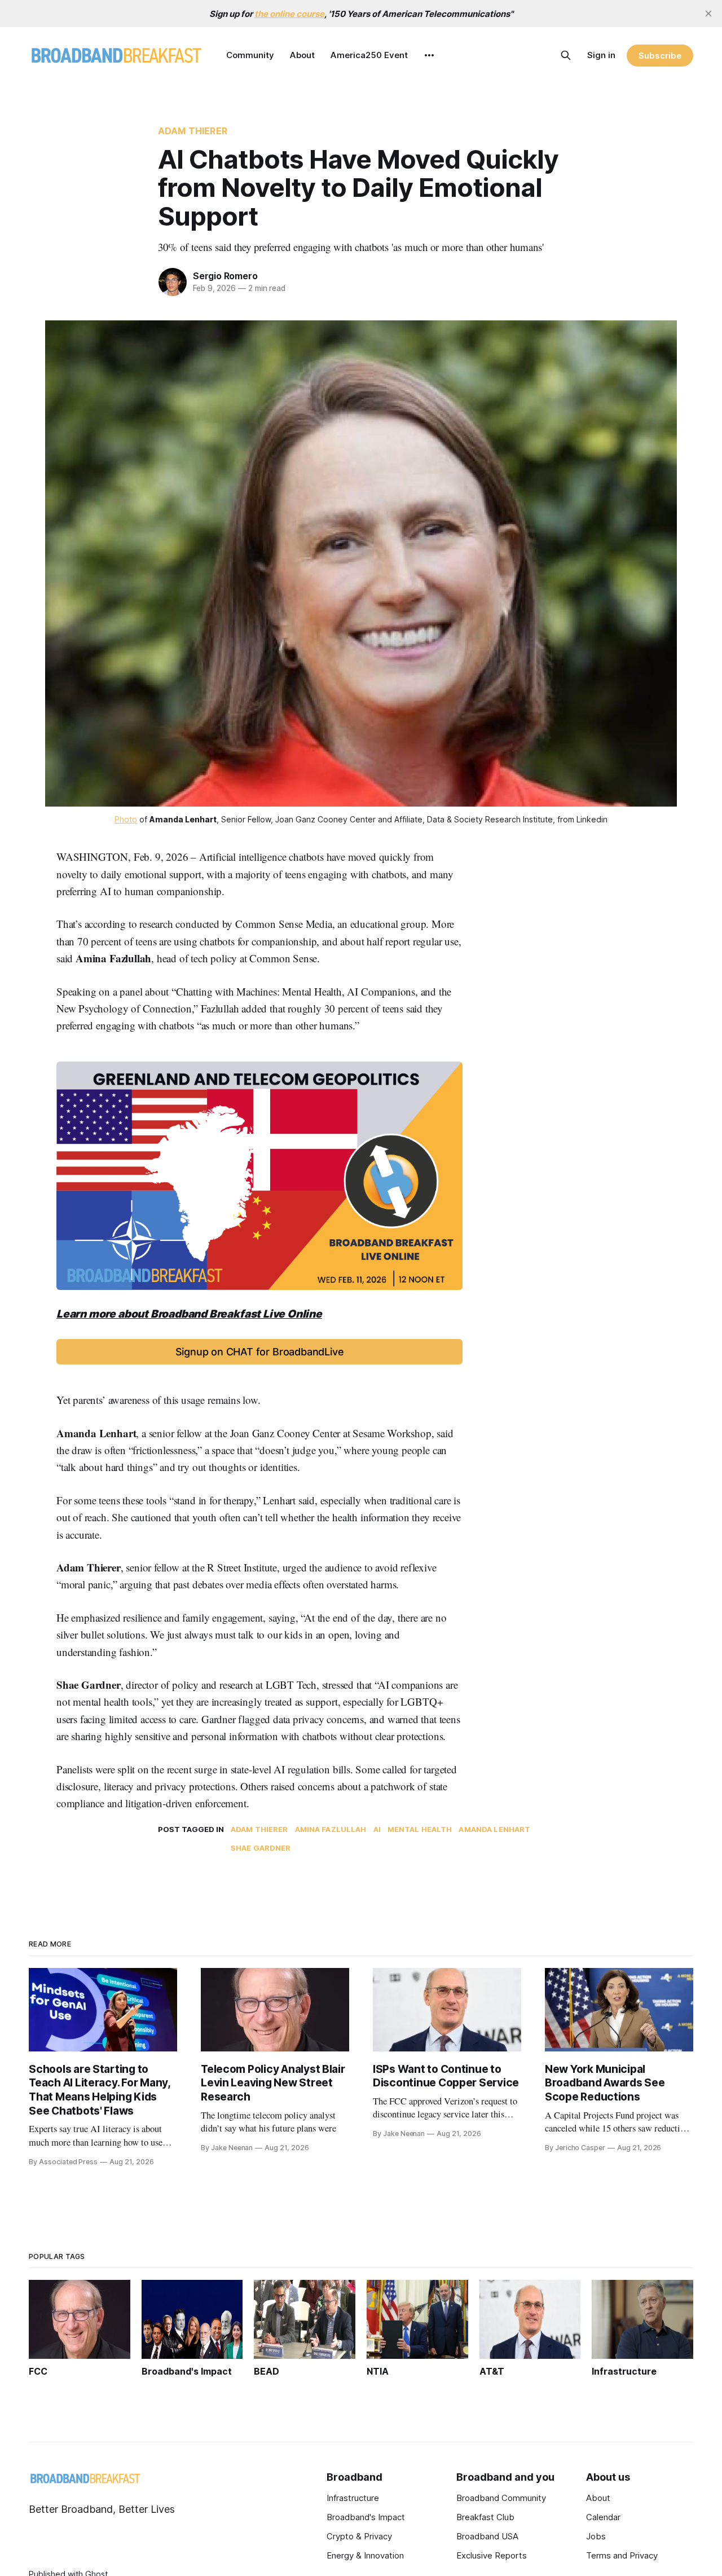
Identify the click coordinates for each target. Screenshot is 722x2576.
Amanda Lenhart (494, 1829)
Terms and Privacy (622, 2555)
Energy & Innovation (365, 2555)
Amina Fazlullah (331, 1829)
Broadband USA (487, 2536)
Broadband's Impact (366, 2517)
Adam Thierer (193, 131)
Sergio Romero (225, 276)
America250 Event (369, 55)
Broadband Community (501, 2498)
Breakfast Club (485, 2517)
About (302, 55)
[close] (708, 14)
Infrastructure (353, 2498)
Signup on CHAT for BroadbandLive (260, 1352)
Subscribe (660, 56)
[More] (429, 55)
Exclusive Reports (492, 2555)
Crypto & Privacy (359, 2536)
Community (250, 55)
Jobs (596, 2536)
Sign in (601, 55)
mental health (420, 1829)
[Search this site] (566, 55)
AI (377, 1829)
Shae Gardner (261, 1848)
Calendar (603, 2517)
